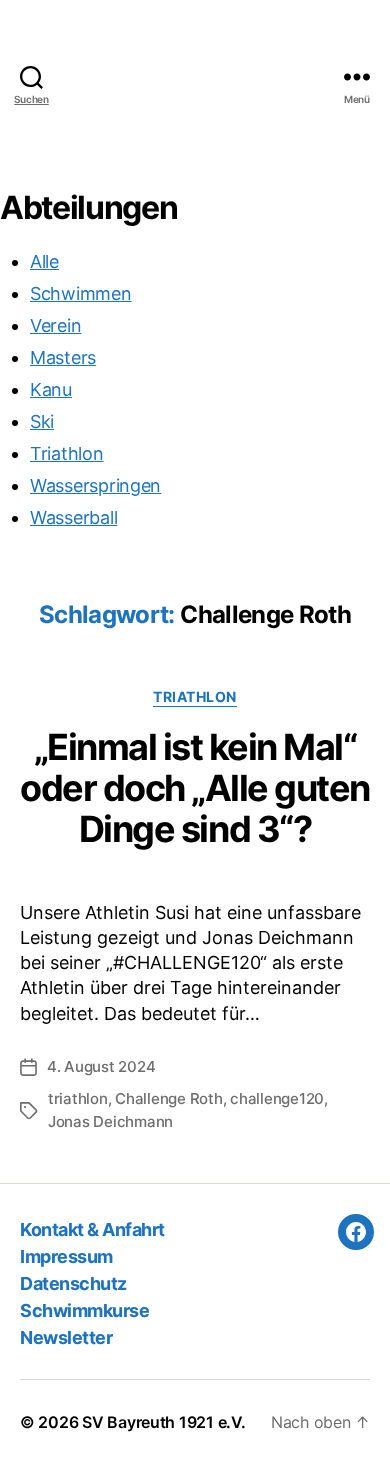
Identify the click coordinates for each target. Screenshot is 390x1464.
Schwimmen (81, 293)
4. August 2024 (101, 1066)
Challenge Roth (168, 1098)
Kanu (51, 389)
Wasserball (73, 517)
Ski (42, 421)
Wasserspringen (95, 485)
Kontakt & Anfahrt (92, 1229)
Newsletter (66, 1337)
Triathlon (67, 453)
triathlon (78, 1098)
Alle (44, 261)
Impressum (66, 1256)
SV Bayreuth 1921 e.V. (163, 1422)
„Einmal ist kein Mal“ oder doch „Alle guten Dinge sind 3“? (195, 788)
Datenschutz (73, 1283)
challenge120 (277, 1098)
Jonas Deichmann (110, 1121)
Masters (63, 357)
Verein (55, 325)
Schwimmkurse (84, 1310)
